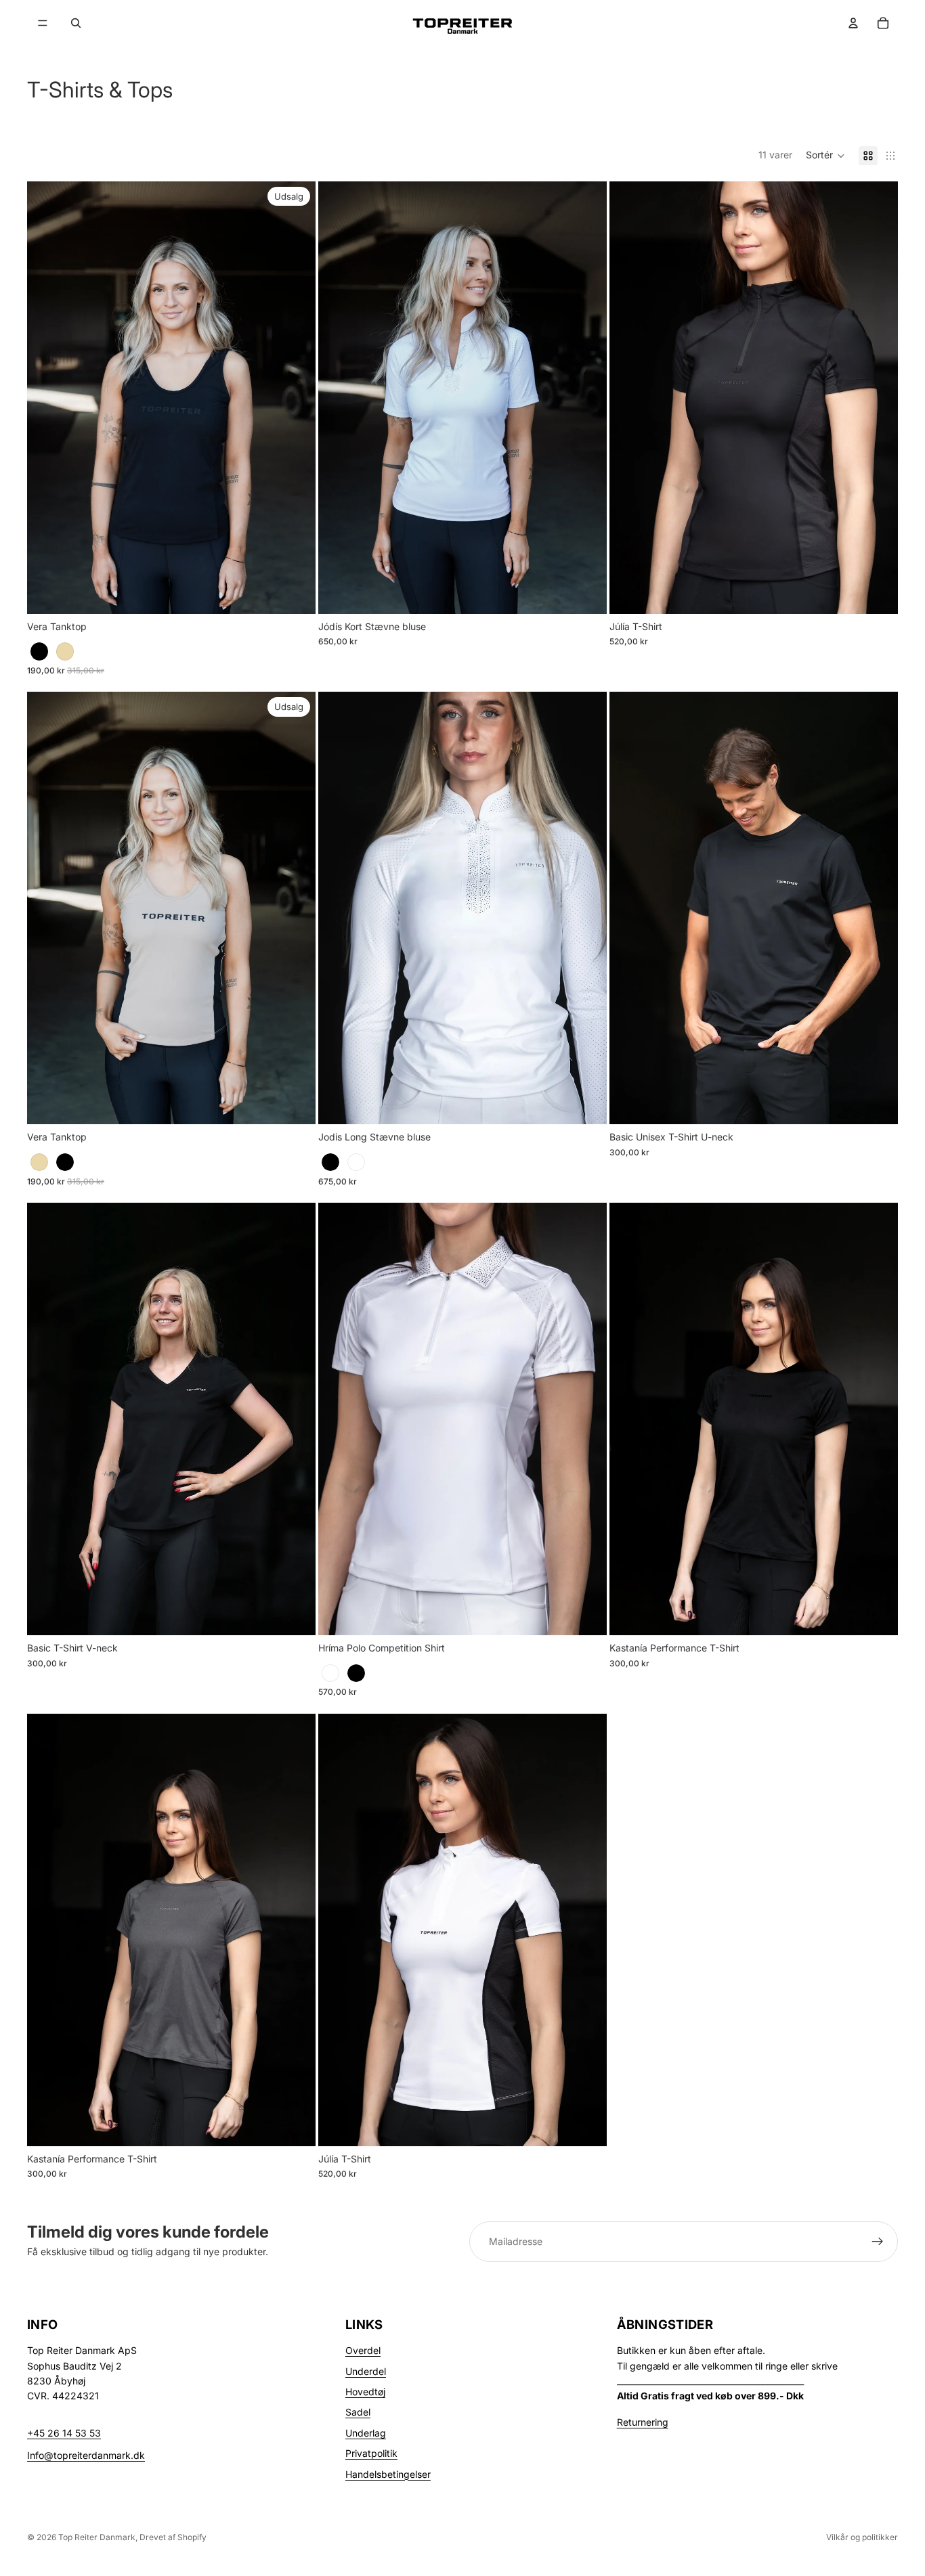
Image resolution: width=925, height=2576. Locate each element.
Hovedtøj (365, 2392)
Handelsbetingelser (388, 2474)
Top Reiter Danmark (97, 2537)
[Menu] (43, 23)
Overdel (363, 2350)
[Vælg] (295, 593)
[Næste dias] (295, 397)
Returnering (643, 2422)
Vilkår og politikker (862, 2537)
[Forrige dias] (47, 397)
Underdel (366, 2371)
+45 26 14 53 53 (64, 2433)
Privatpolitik (371, 2453)
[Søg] (76, 23)
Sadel (358, 2412)
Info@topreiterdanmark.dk (86, 2455)
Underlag (366, 2433)
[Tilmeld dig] (878, 2242)
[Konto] (853, 23)
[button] (825, 156)
